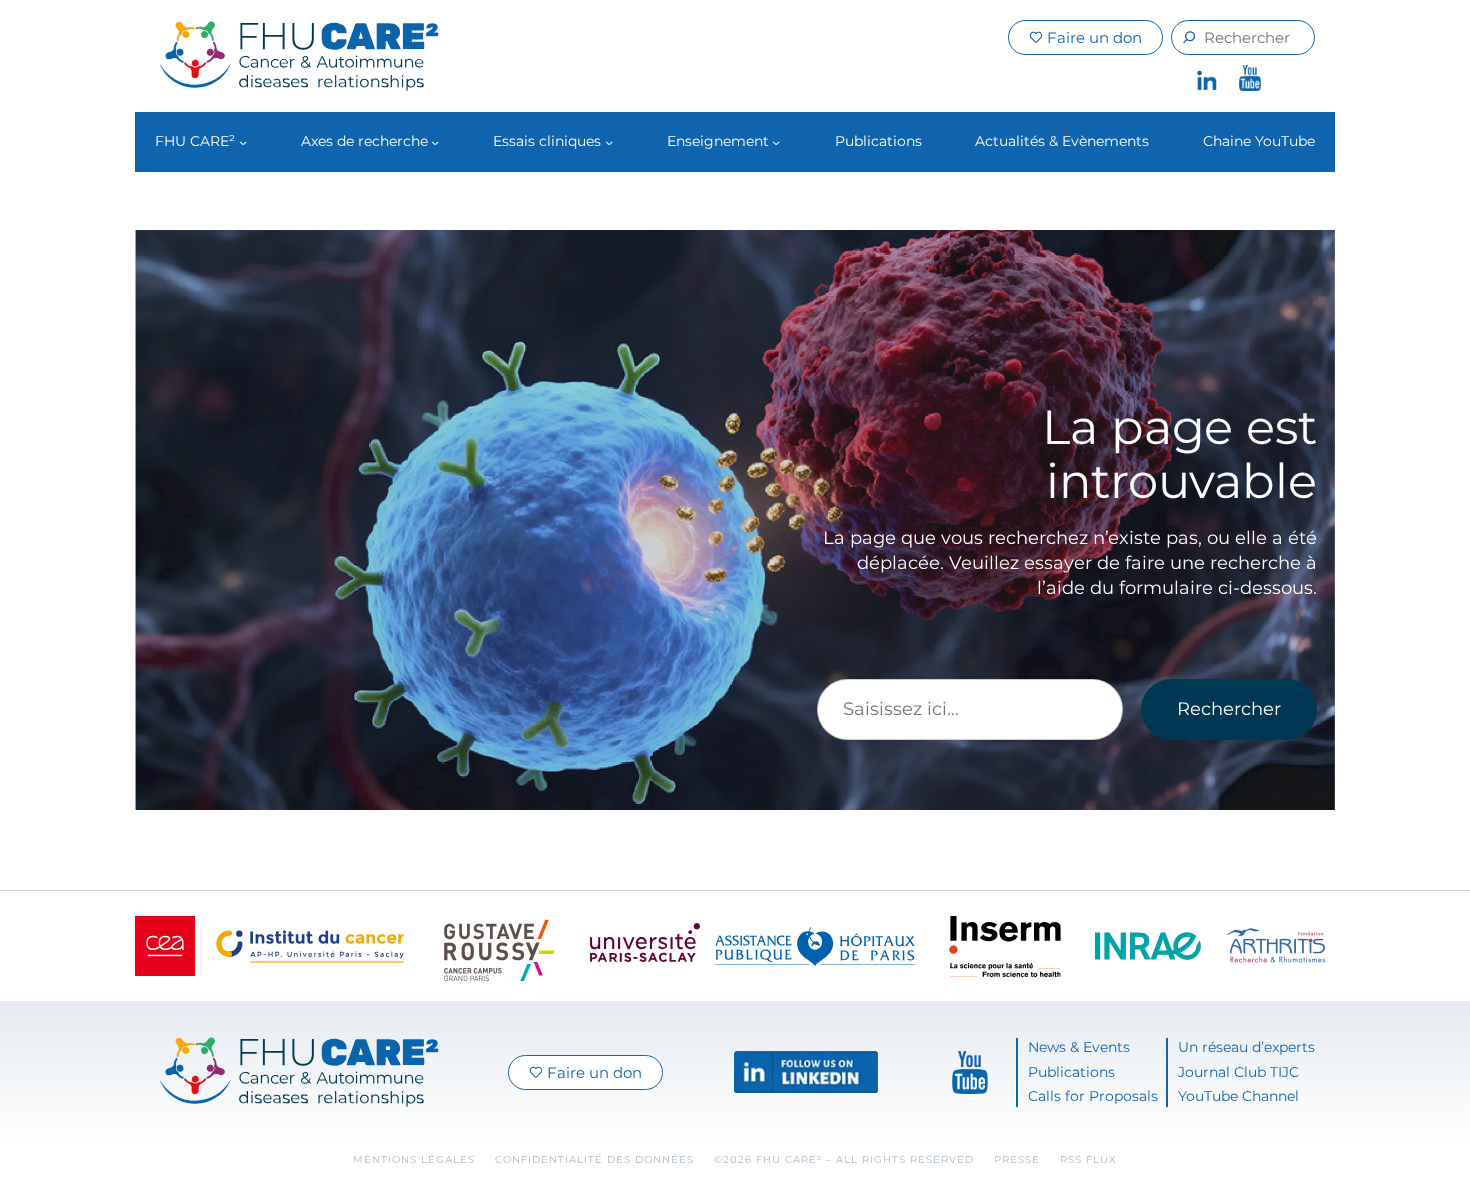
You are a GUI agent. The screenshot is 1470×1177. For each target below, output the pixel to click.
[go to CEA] (165, 946)
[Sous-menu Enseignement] (776, 142)
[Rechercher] (1189, 37)
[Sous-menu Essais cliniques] (609, 142)
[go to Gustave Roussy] (500, 946)
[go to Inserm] (1005, 946)
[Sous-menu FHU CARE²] (243, 142)
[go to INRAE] (1148, 946)
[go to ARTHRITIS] (1275, 946)
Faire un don (1092, 37)
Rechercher (1229, 709)
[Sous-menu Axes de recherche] (435, 142)
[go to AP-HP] (815, 946)
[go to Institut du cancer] (310, 946)
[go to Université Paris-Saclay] (645, 946)
